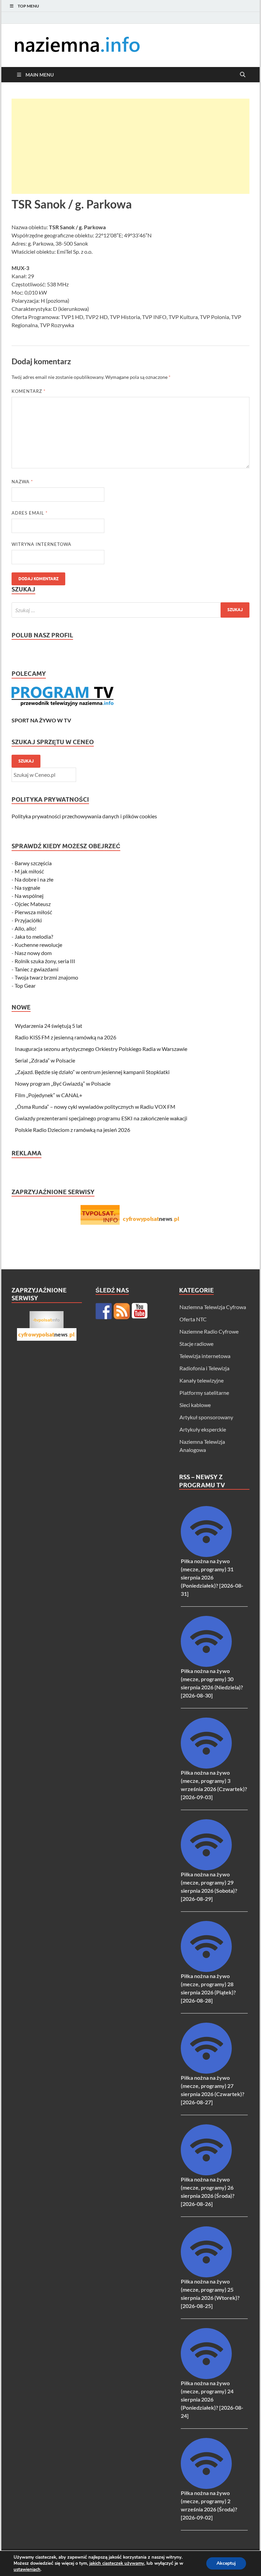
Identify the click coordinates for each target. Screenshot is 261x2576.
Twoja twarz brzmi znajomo (46, 977)
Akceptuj (226, 2563)
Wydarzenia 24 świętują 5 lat (49, 1026)
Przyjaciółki (28, 920)
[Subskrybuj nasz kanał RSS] (122, 1311)
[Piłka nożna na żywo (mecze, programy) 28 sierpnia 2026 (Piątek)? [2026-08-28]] (206, 1970)
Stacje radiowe (196, 1344)
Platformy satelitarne (204, 1393)
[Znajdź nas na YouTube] (140, 1311)
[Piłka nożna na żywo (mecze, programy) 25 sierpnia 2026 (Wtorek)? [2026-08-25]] (206, 2275)
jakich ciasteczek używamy (117, 2563)
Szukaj (26, 761)
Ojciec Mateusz (33, 904)
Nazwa (22, 482)
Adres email (30, 513)
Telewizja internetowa (205, 1356)
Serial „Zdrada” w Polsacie (45, 1060)
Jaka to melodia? (34, 936)
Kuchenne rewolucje (38, 945)
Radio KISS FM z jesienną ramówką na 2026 (66, 1037)
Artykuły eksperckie (203, 1429)
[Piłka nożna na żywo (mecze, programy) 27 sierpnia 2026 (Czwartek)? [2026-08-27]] (206, 2071)
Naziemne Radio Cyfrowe (209, 1331)
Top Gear (25, 985)
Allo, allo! (25, 928)
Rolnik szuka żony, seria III (45, 961)
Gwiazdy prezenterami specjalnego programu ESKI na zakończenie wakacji (101, 1118)
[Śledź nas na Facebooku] (104, 1311)
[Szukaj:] (130, 610)
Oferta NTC (193, 1319)
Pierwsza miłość (33, 912)
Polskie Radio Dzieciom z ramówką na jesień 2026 (73, 1130)
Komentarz (29, 391)
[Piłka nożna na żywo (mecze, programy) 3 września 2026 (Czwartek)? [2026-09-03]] (206, 1766)
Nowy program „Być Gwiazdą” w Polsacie (63, 1083)
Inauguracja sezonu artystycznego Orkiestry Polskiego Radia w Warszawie (101, 1049)
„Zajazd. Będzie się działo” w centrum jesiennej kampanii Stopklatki (92, 1072)
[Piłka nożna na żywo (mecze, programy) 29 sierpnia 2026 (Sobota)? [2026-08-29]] (206, 1868)
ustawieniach (27, 2570)
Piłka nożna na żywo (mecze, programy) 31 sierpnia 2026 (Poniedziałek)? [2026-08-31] (212, 1577)
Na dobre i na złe (34, 879)
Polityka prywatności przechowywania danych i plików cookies (84, 816)
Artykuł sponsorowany (206, 1417)
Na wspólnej (29, 896)
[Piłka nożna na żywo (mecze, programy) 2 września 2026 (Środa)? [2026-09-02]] (206, 2487)
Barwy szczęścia (33, 863)
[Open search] (243, 75)
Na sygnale (27, 888)
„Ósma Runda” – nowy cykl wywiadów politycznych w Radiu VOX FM (95, 1107)
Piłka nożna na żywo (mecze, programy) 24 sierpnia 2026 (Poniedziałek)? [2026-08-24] (212, 2399)
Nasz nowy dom (33, 953)
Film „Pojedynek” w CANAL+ (49, 1095)
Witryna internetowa (41, 544)
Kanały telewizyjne (202, 1380)
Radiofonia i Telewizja (204, 1368)
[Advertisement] (130, 146)
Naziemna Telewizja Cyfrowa (213, 1307)
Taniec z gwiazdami (37, 969)
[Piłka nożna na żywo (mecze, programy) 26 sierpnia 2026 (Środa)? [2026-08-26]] (206, 2173)
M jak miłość (29, 871)
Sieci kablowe (195, 1405)
